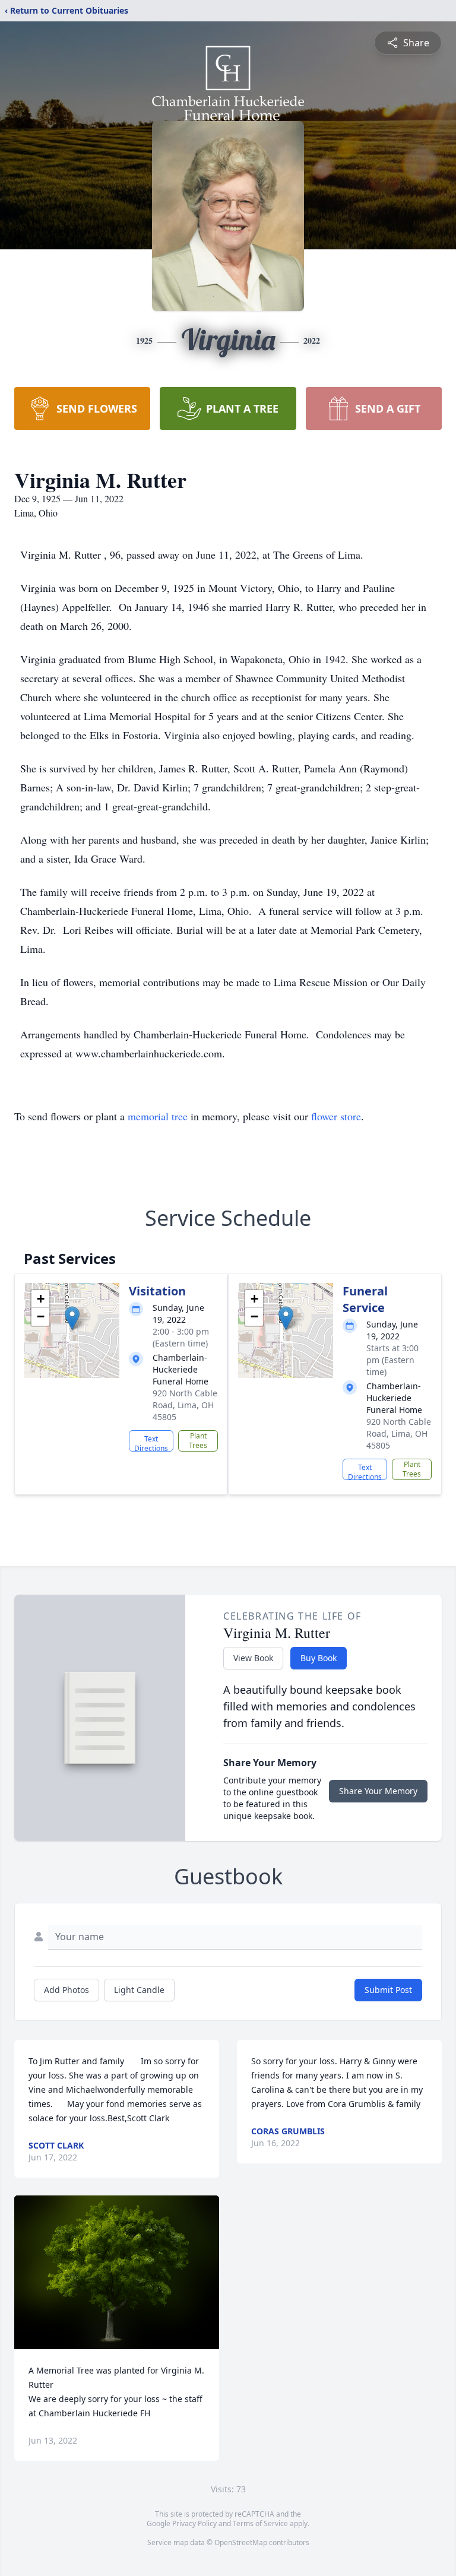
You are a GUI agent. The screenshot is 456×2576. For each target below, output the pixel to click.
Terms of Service (260, 2523)
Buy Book (319, 1658)
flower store (336, 1116)
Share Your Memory (378, 1791)
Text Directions (151, 1443)
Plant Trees (198, 1441)
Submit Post (388, 1990)
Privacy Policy (194, 2523)
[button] (72, 1318)
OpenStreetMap (241, 2542)
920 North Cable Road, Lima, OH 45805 (185, 1405)
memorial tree (158, 1116)
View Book (253, 1658)
